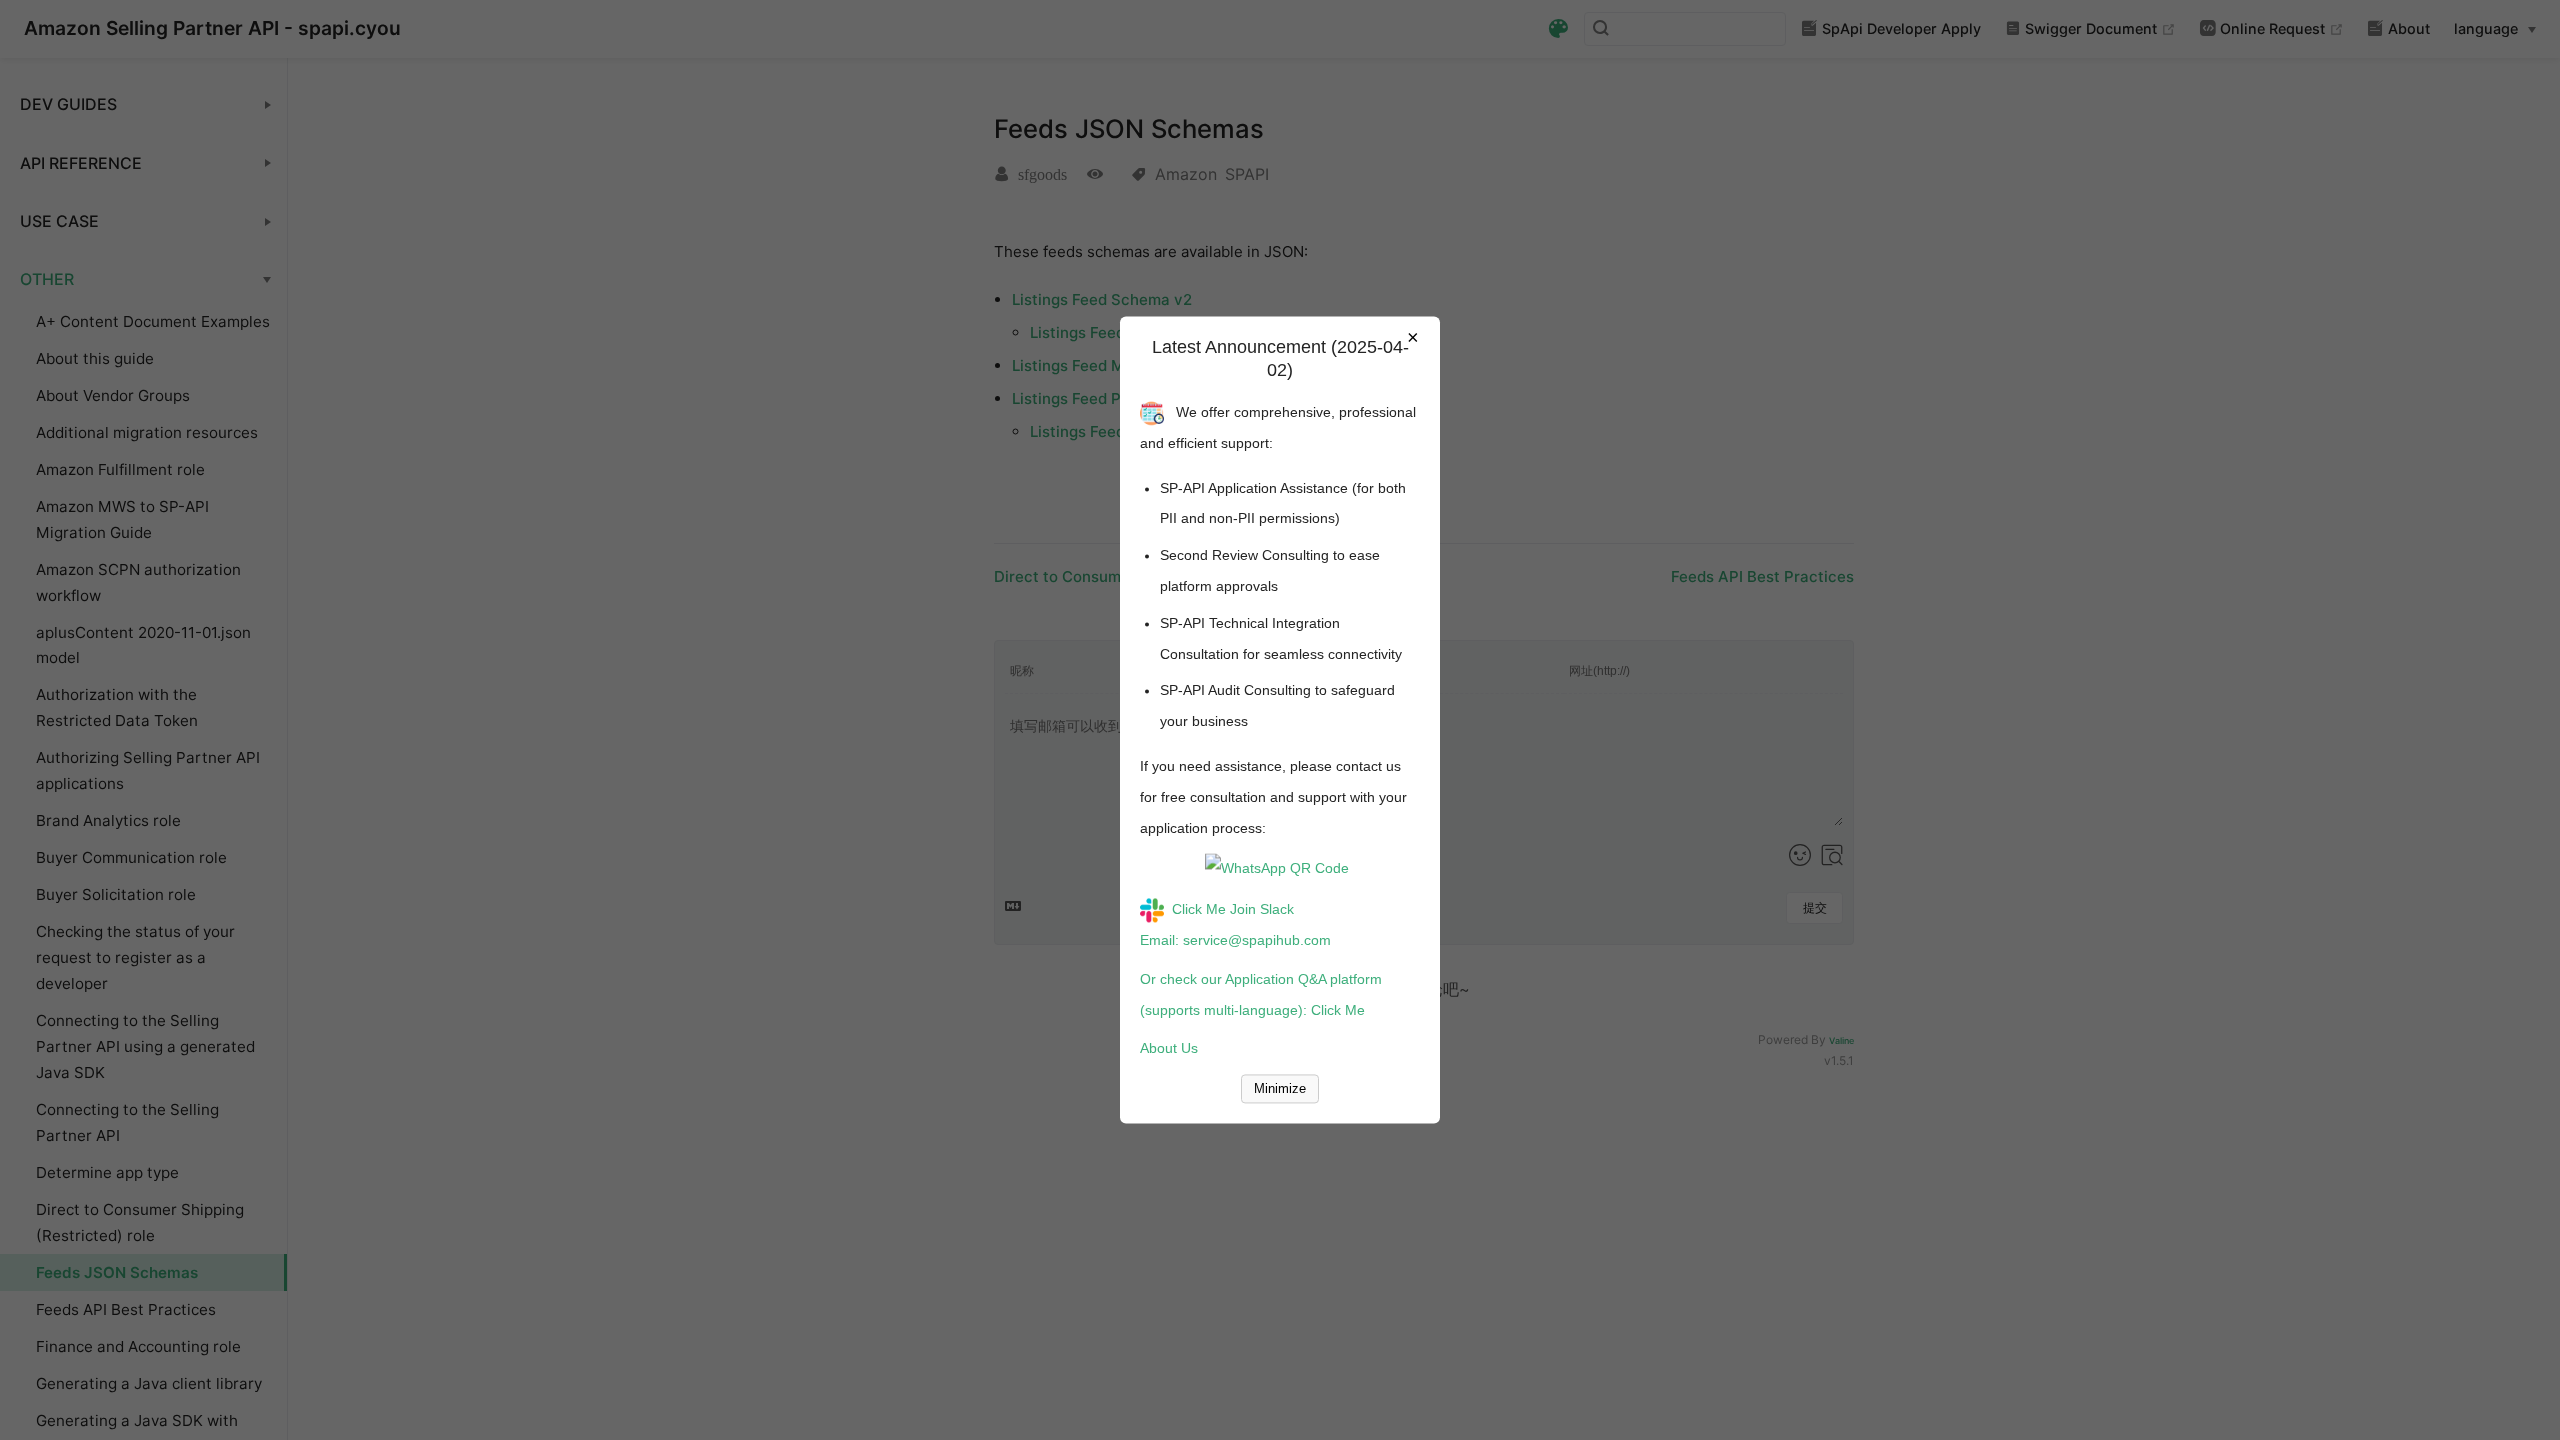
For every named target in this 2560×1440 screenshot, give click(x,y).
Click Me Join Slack (1233, 910)
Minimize (1280, 1089)
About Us (1169, 1049)
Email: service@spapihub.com (1235, 940)
